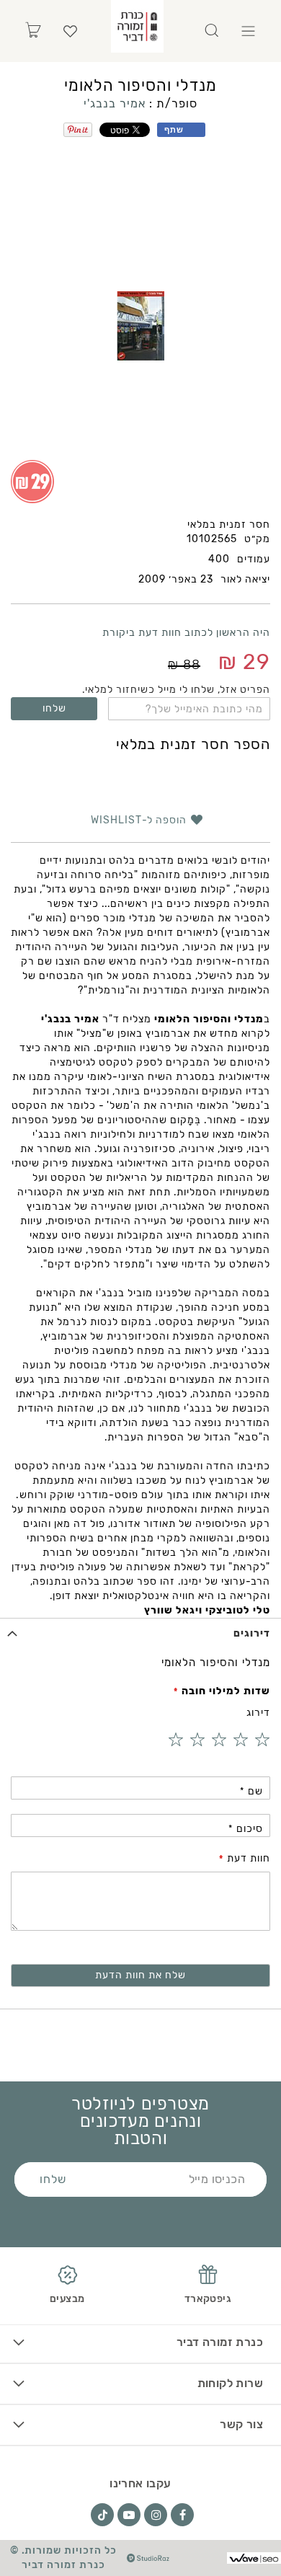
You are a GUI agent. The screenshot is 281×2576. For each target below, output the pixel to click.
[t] (102, 2515)
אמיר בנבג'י (115, 103)
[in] (156, 2515)
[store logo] (137, 26)
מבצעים (67, 2299)
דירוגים (252, 1633)
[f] (182, 2515)
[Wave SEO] (254, 2558)
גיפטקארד (208, 2299)
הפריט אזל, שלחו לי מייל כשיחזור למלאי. (176, 690)
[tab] (140, 1633)
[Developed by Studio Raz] (148, 2558)
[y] (129, 2515)
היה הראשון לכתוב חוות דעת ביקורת (186, 633)
